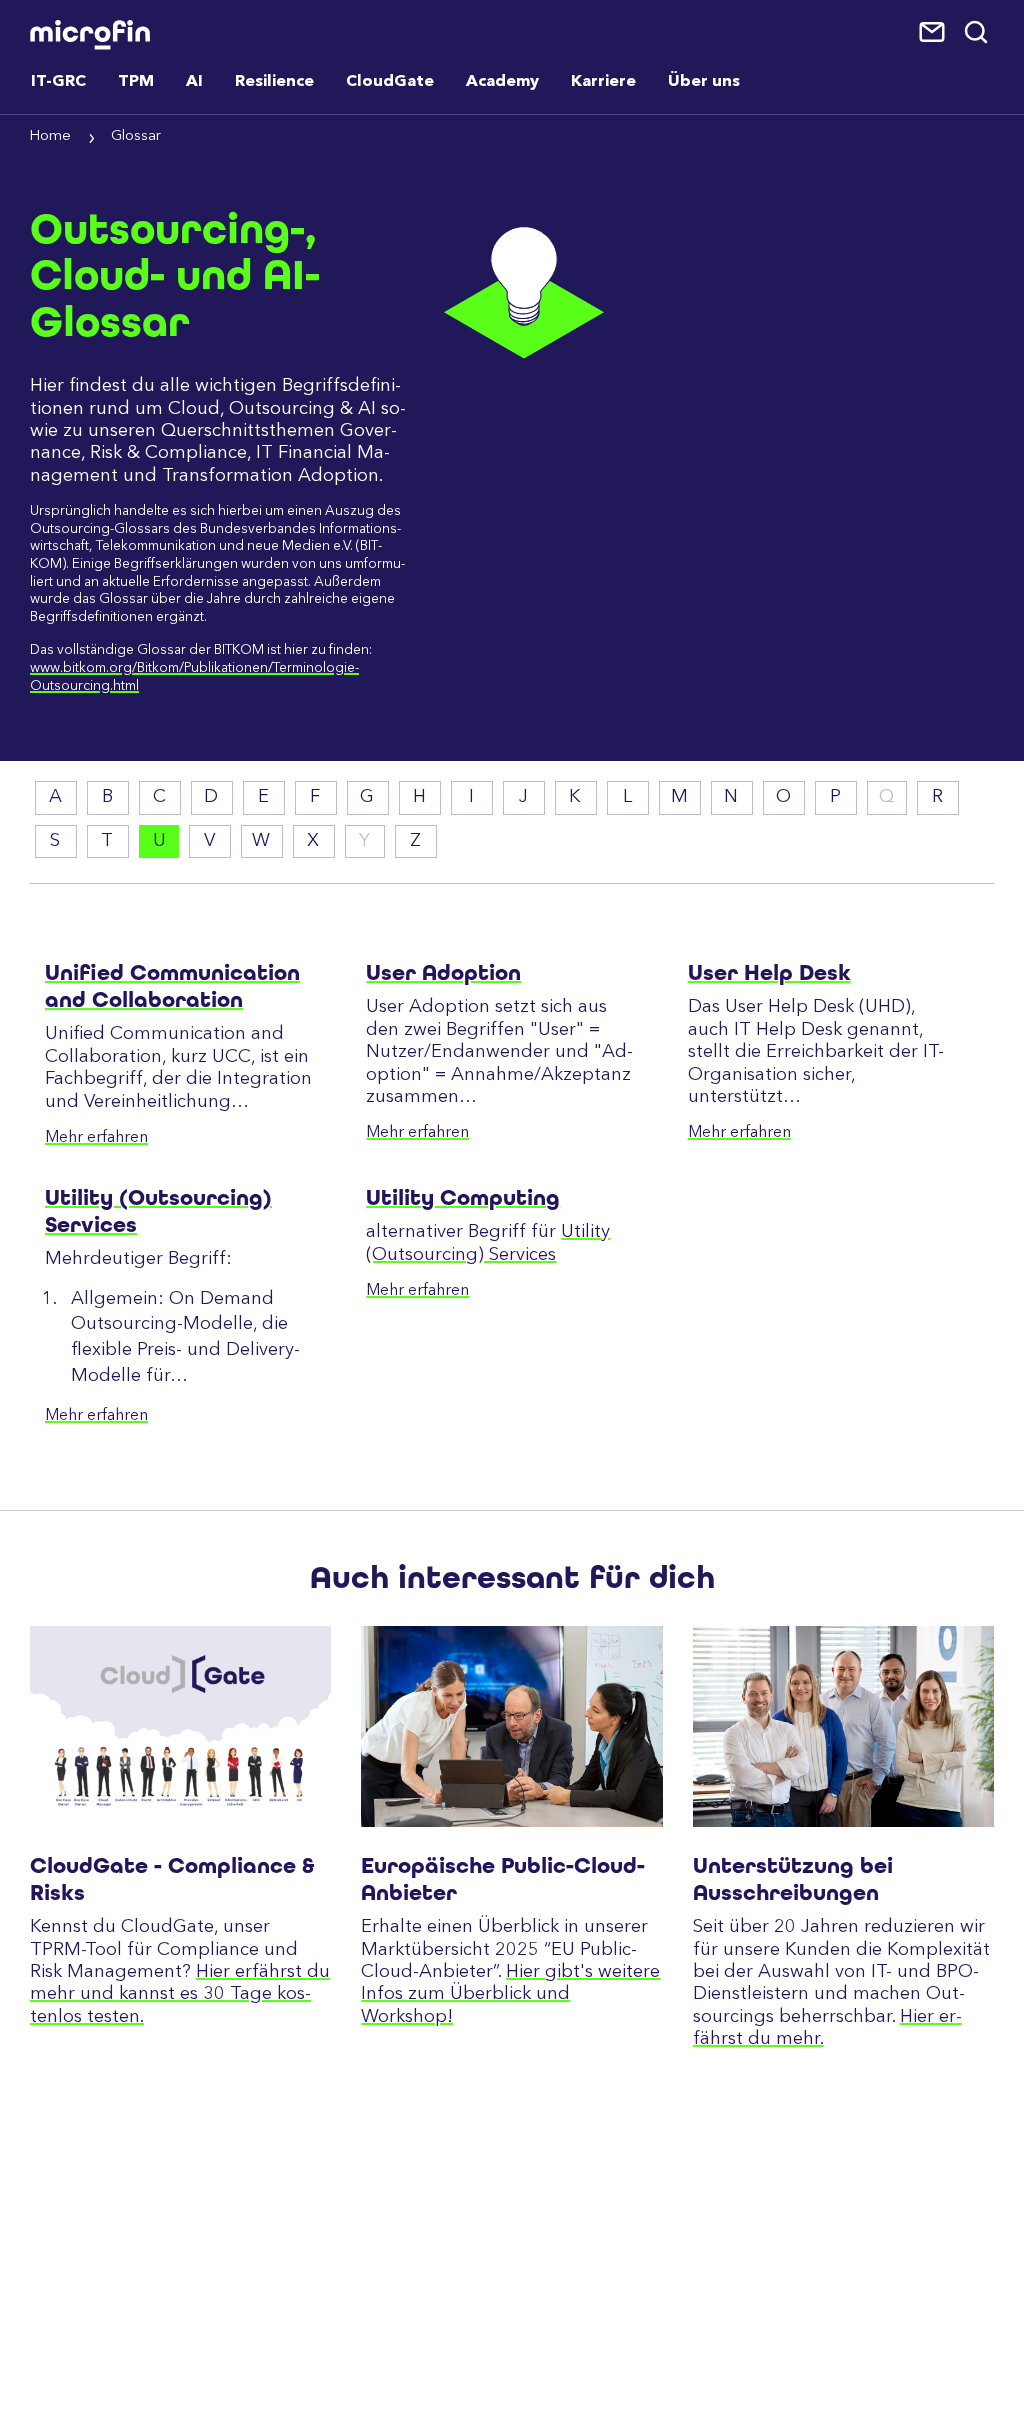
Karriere (603, 82)
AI (194, 82)
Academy (502, 82)
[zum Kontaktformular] (934, 33)
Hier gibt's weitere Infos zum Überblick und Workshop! (510, 1994)
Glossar (136, 136)
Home (50, 136)
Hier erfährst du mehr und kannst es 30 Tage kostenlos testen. (180, 1994)
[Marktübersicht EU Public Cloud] (511, 1726)
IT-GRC (58, 82)
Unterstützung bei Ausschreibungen (793, 1879)
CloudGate (390, 82)
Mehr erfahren (96, 1138)
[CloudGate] (180, 1726)
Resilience (274, 82)
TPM (136, 82)
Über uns (704, 82)
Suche (977, 33)
